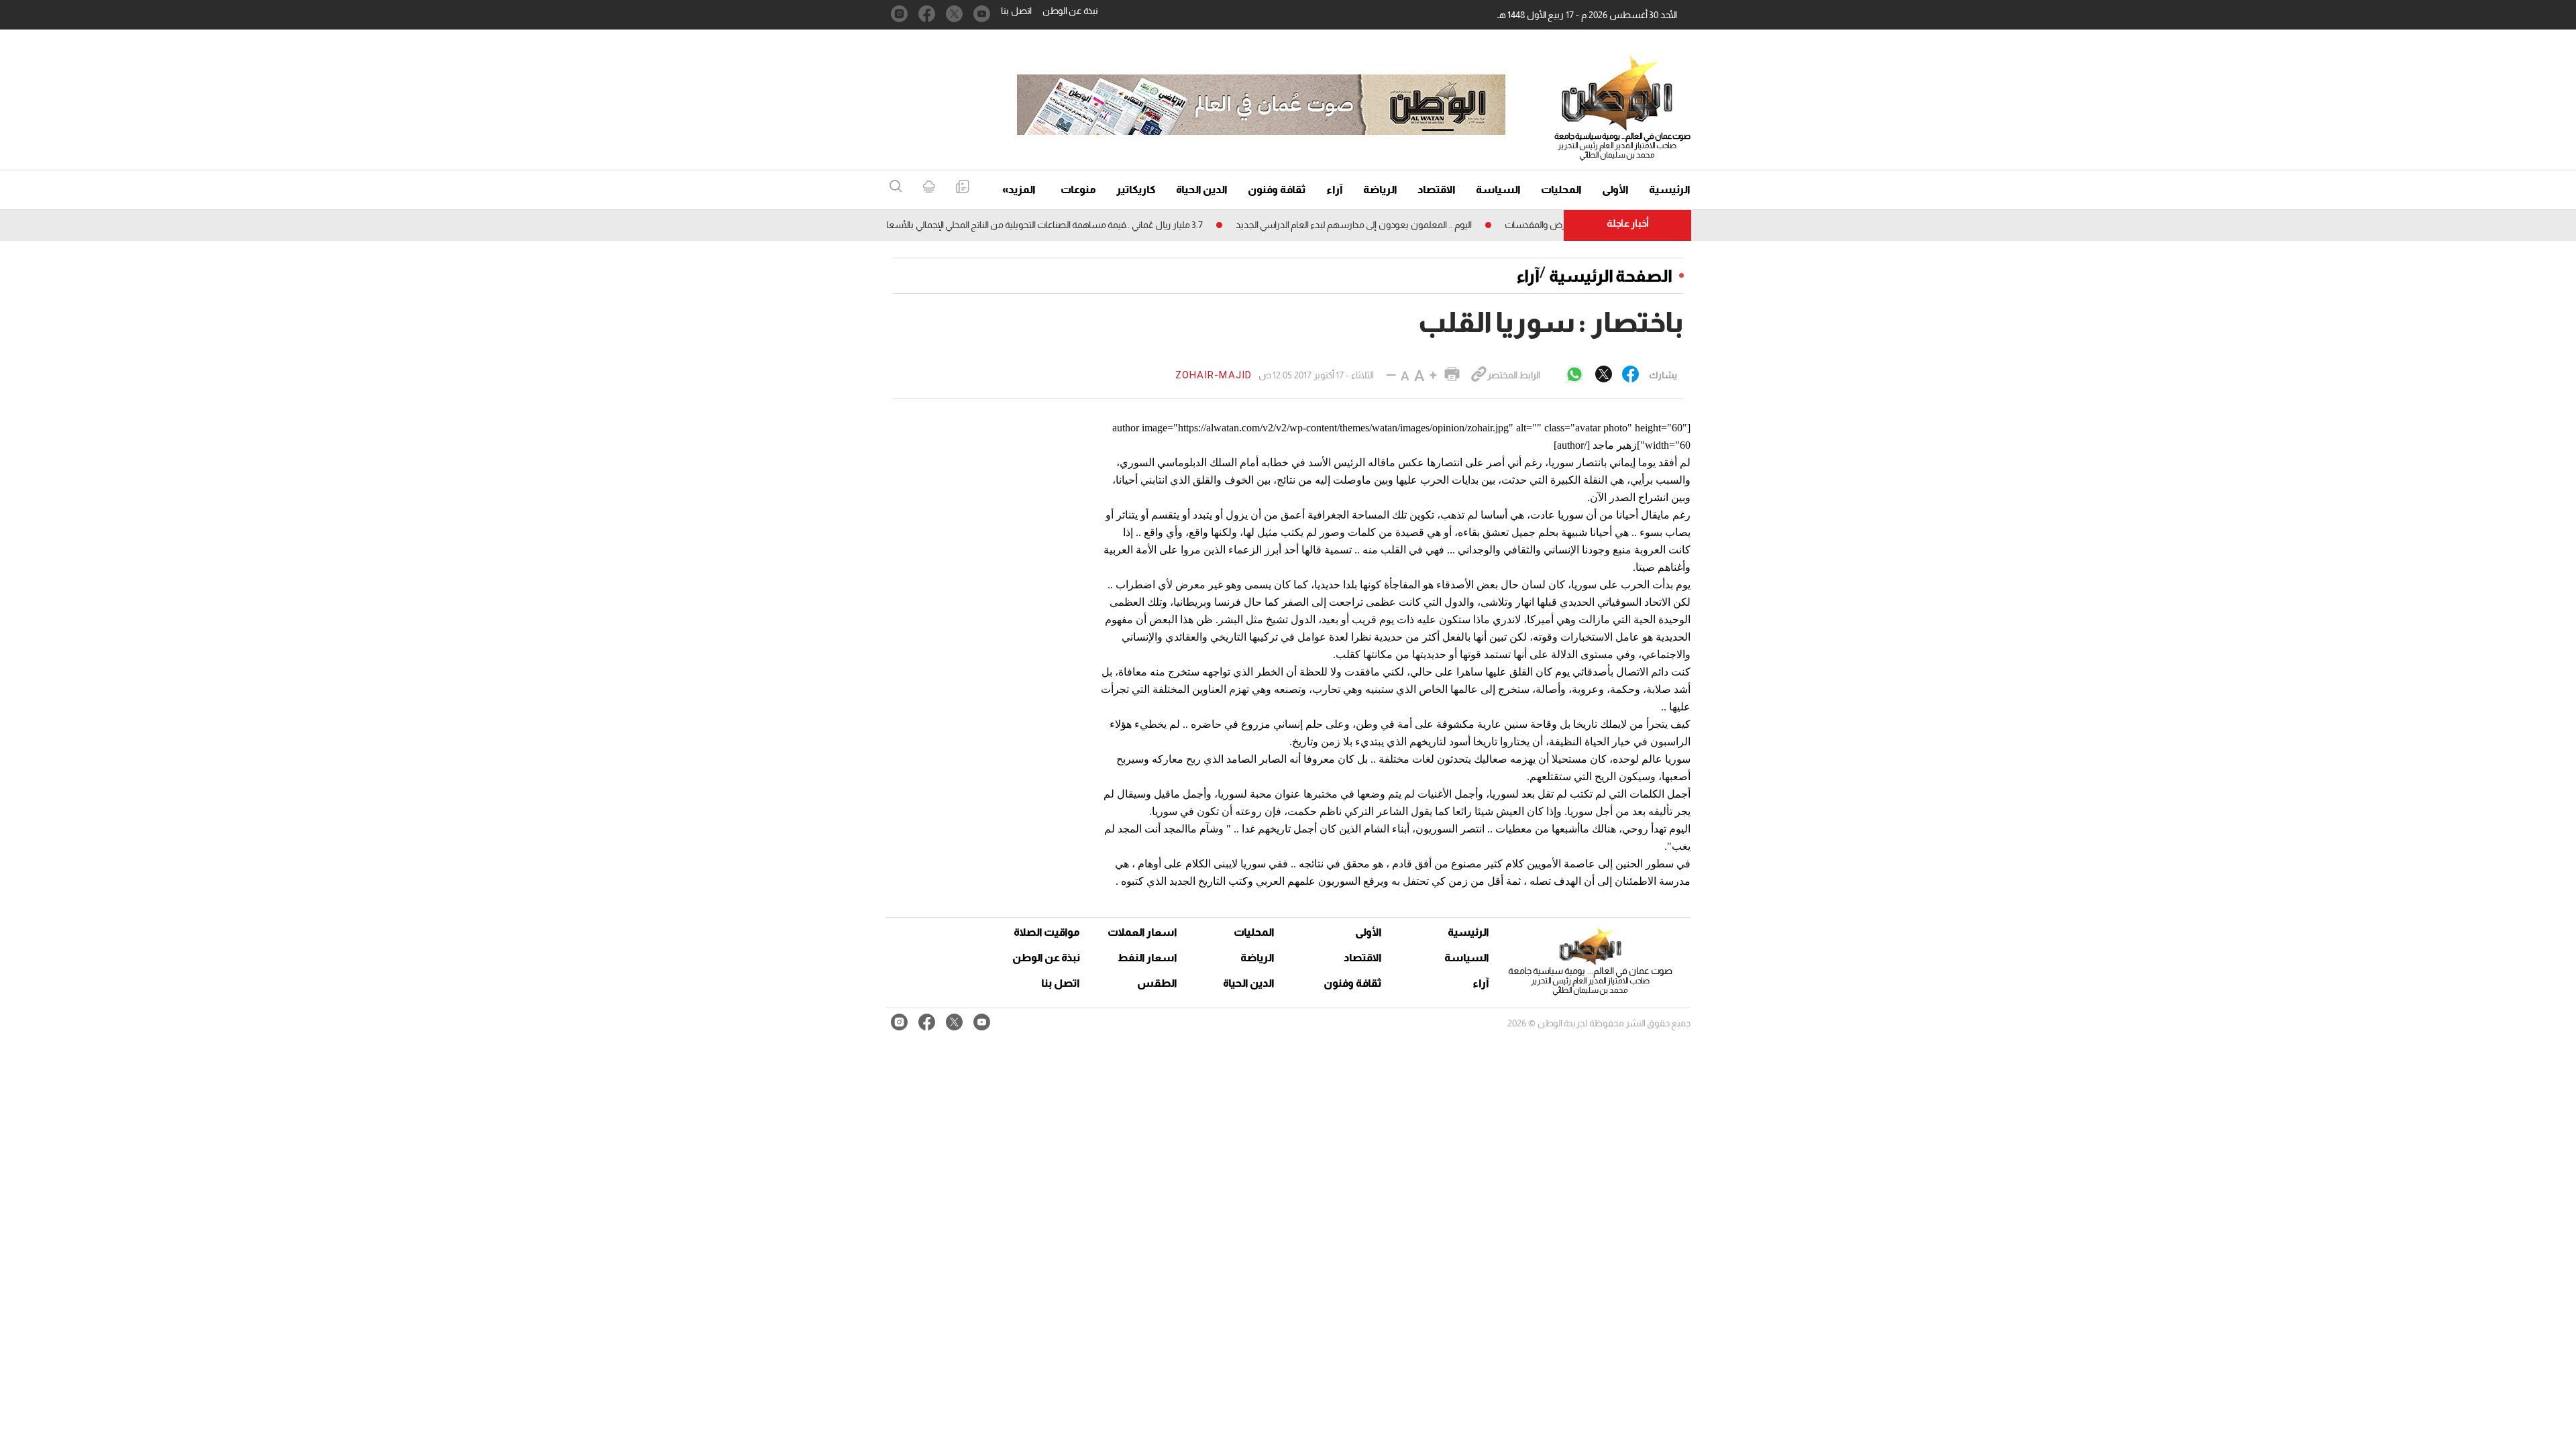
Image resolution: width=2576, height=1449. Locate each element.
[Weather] (929, 187)
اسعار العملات (1144, 932)
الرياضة (1380, 190)
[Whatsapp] (1574, 375)
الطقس (1157, 983)
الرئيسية (1670, 190)
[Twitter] (1604, 375)
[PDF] (962, 187)
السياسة (1498, 190)
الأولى (1615, 190)
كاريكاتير (1136, 190)
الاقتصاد (1437, 190)
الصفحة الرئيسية (1611, 276)
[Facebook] (1630, 375)
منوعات (1078, 190)
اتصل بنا (1016, 11)
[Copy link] (1479, 375)
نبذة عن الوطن (1070, 11)
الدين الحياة (1202, 190)
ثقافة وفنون (1277, 190)
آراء (1335, 190)
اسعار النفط (1147, 958)
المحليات (1561, 190)
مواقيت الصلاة (1047, 932)
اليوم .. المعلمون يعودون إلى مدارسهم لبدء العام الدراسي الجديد (1393, 225)
